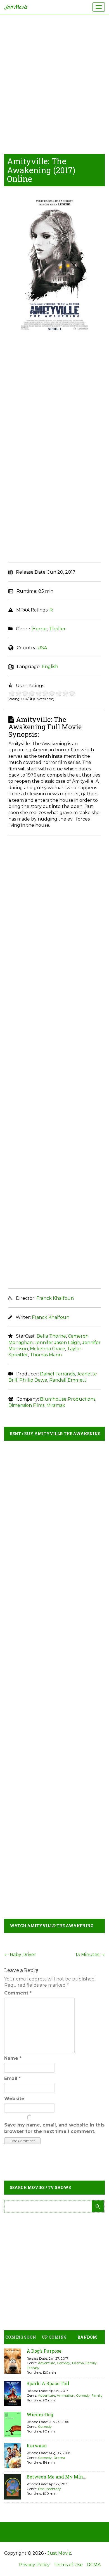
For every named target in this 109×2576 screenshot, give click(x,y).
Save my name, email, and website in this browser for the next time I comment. (54, 2128)
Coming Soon (21, 2337)
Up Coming (54, 2337)
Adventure (47, 2363)
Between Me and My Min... (56, 2477)
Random (87, 2337)
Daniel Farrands (57, 1374)
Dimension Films (26, 1405)
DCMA (94, 2565)
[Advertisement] (54, 83)
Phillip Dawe (33, 1380)
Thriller (57, 629)
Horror (40, 629)
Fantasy (33, 2368)
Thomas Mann (46, 1355)
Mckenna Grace (48, 1349)
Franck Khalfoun (55, 1298)
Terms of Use (68, 2565)
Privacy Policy (34, 2565)
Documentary (49, 2489)
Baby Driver (20, 1955)
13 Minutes (90, 1955)
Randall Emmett (68, 1380)
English (50, 667)
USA (42, 648)
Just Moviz (16, 7)
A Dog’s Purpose (44, 2351)
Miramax (56, 1405)
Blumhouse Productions (68, 1399)
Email (12, 2078)
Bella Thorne (51, 1336)
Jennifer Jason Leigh (57, 1343)
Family (91, 2363)
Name (13, 2058)
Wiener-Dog (40, 2414)
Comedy (64, 2363)
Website (14, 2099)
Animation (66, 2395)
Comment (18, 1993)
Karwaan (37, 2446)
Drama (78, 2363)
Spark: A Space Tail (48, 2383)
